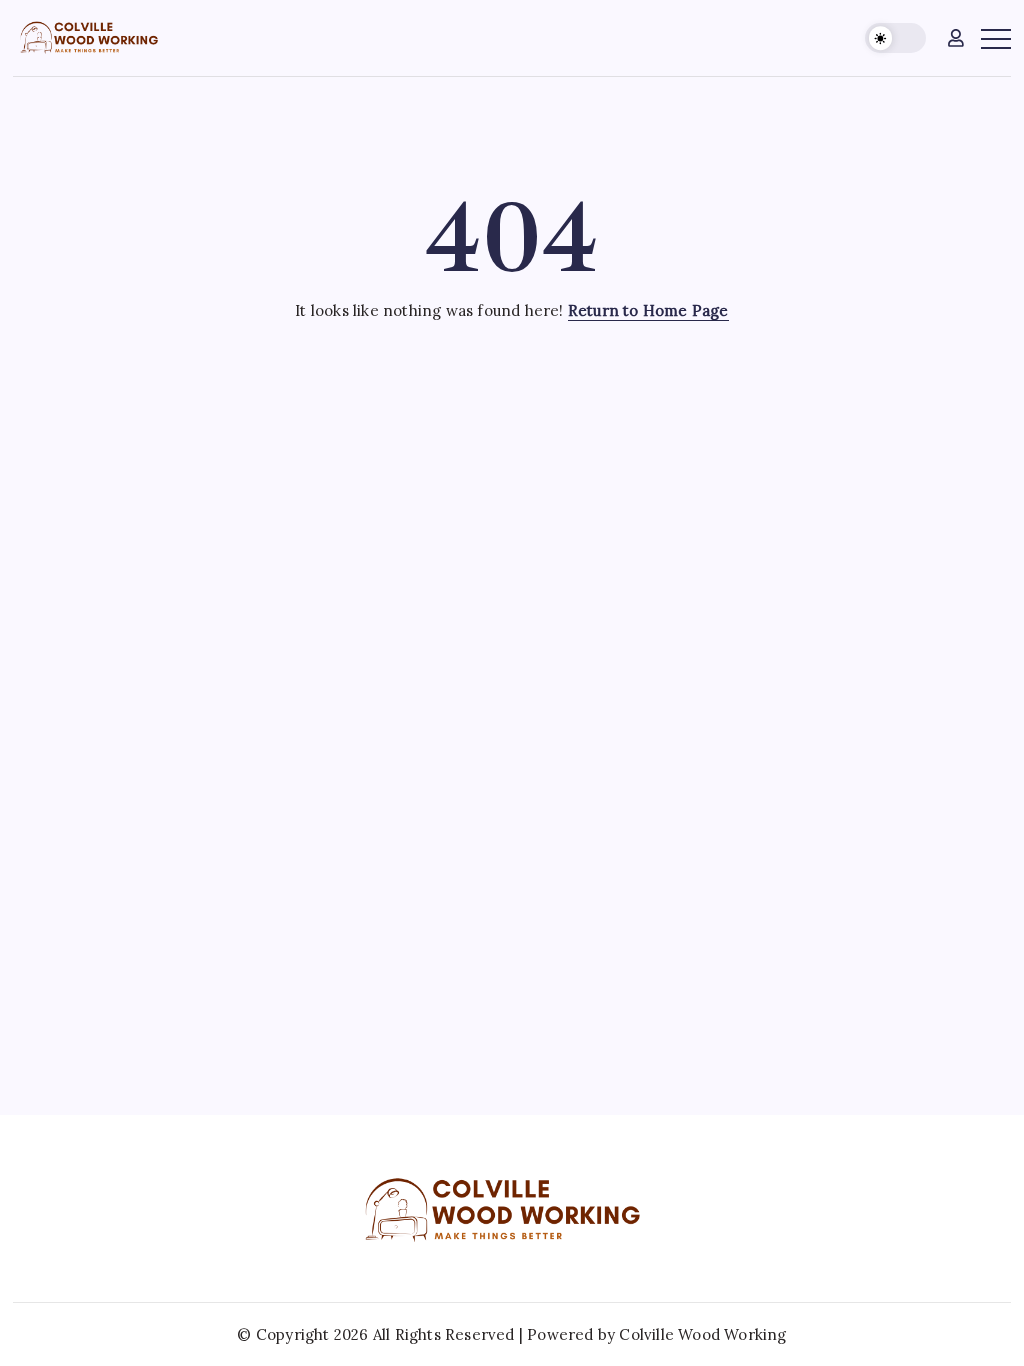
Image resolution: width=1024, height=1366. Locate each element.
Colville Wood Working (702, 1334)
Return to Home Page (648, 310)
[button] (895, 38)
